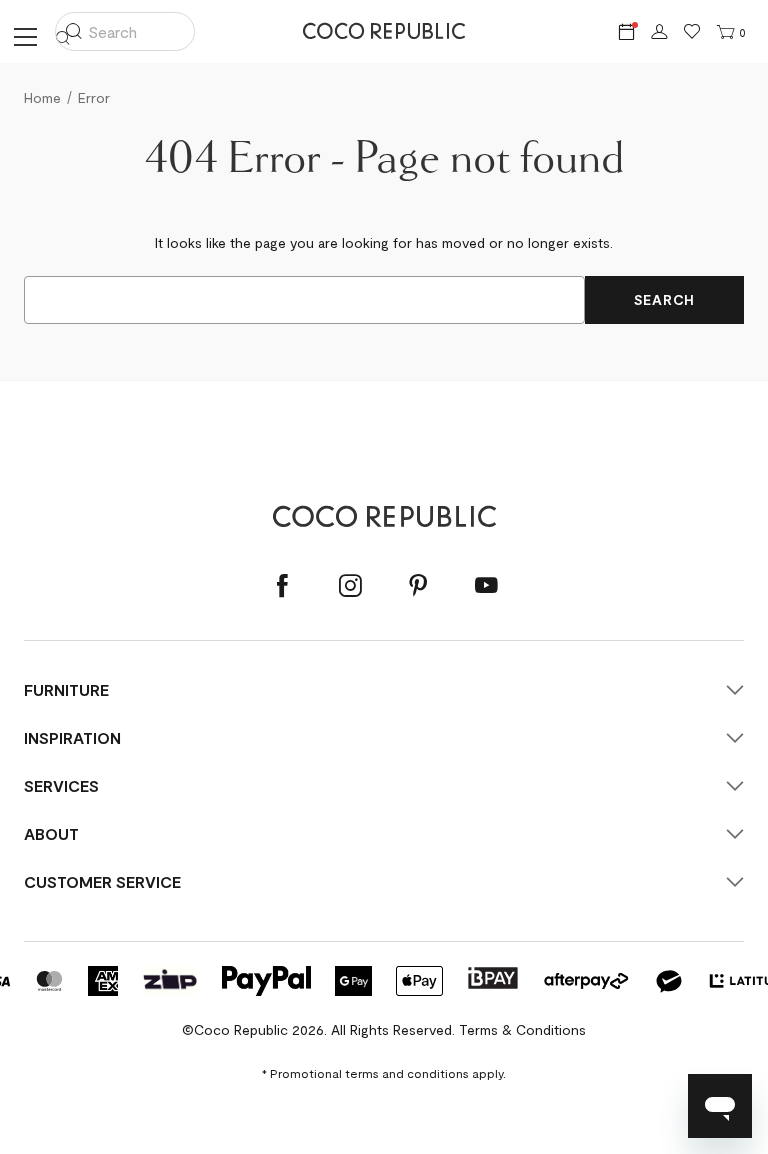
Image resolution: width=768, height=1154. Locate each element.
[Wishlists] (692, 32)
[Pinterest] (418, 586)
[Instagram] (350, 586)
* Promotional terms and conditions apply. (384, 1073)
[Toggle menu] (22, 37)
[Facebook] (282, 586)
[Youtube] (486, 586)
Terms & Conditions (522, 1029)
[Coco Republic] (384, 31)
